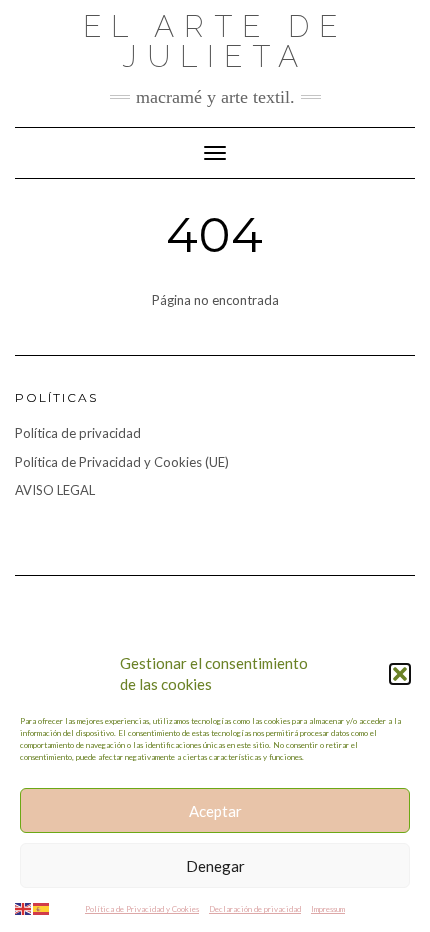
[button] (400, 674)
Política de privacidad (78, 433)
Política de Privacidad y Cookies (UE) (122, 462)
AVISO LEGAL (55, 490)
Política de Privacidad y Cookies (142, 909)
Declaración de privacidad (255, 909)
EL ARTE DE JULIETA (215, 41)
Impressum (328, 909)
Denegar (215, 866)
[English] (24, 907)
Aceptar (215, 811)
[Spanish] (42, 907)
